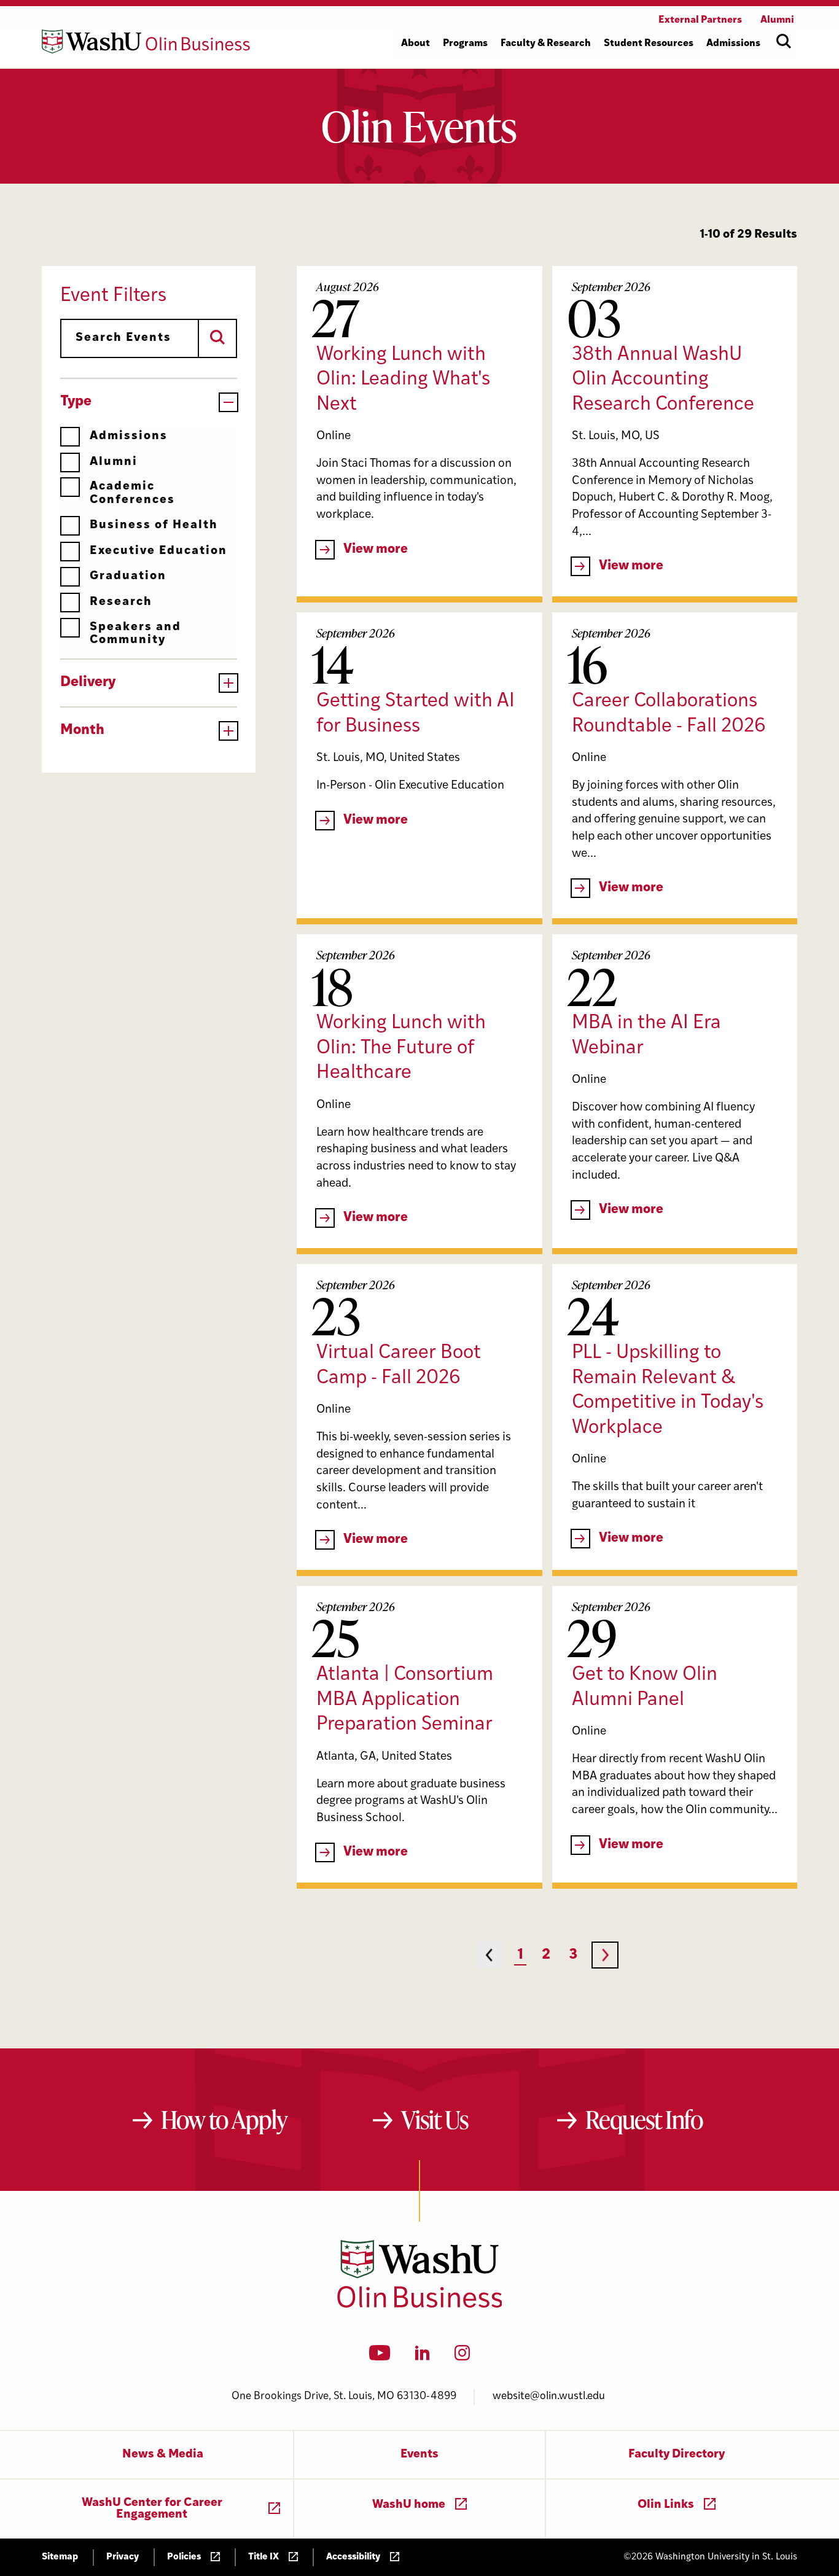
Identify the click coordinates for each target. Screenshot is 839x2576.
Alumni (114, 462)
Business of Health (154, 525)
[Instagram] (462, 2357)
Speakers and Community (135, 634)
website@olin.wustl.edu (549, 2396)
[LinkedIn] (423, 2357)
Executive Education (158, 551)
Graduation (128, 576)
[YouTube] (380, 2357)
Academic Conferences (132, 493)
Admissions (129, 436)
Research (121, 602)
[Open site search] (784, 41)
